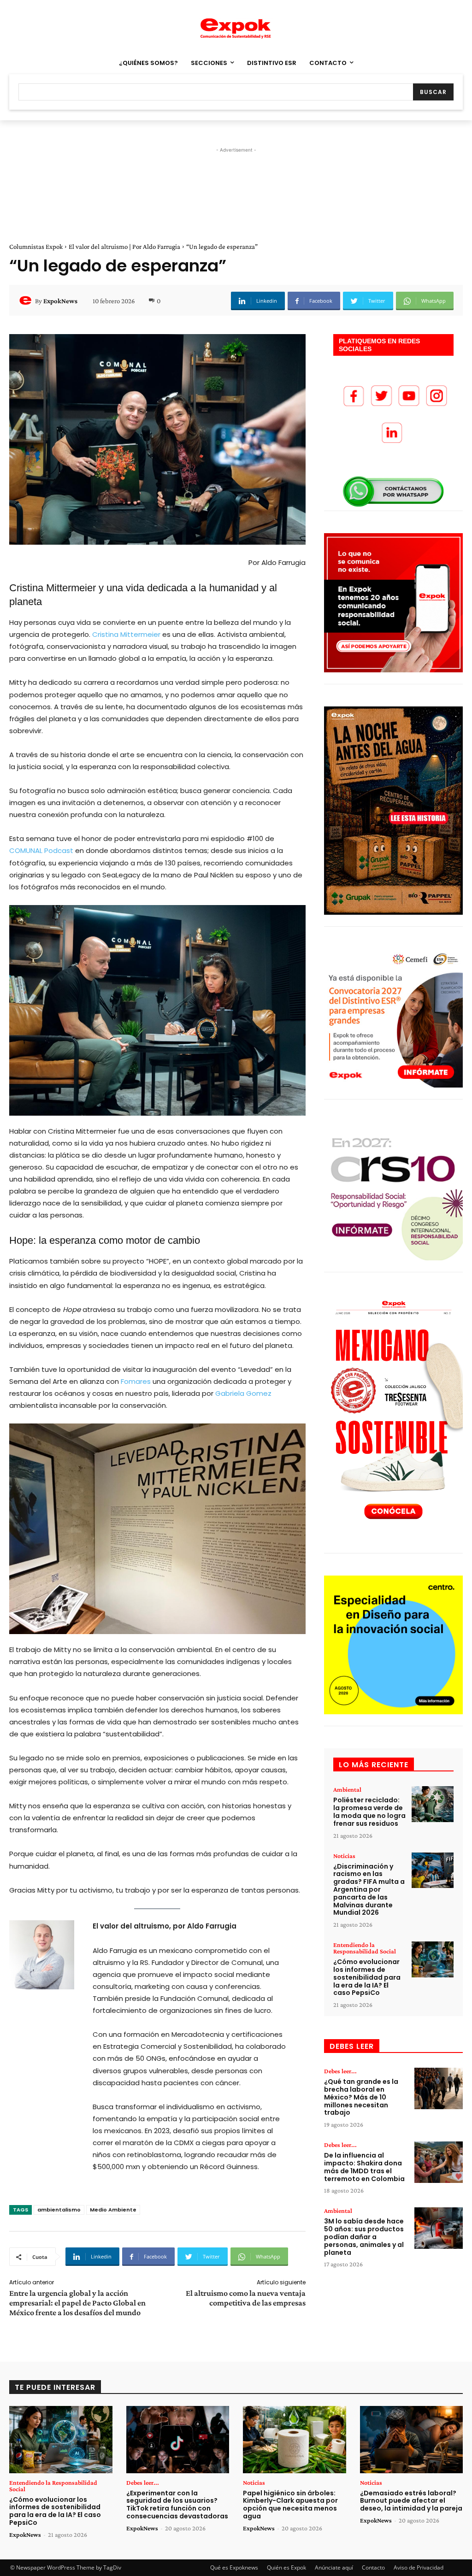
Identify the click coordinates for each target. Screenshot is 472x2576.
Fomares (135, 1381)
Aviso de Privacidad (419, 2567)
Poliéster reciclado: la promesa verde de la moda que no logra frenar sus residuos (369, 1811)
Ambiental (347, 1789)
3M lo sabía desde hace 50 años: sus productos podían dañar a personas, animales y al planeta (364, 2237)
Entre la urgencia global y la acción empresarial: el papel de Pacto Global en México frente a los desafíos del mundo (77, 2303)
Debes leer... (340, 2071)
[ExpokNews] (27, 301)
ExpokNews (60, 301)
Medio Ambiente (113, 2210)
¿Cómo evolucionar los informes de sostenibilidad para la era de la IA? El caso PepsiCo (367, 1977)
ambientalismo (59, 2210)
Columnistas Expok (36, 247)
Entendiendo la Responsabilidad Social (365, 1948)
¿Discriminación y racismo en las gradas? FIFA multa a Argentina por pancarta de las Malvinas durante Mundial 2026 (369, 1890)
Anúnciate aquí (334, 2567)
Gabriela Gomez (242, 1393)
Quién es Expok (286, 2567)
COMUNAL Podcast (41, 850)
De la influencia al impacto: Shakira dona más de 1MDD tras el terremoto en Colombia (364, 2167)
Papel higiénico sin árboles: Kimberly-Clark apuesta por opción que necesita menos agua (290, 2505)
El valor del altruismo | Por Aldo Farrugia (124, 247)
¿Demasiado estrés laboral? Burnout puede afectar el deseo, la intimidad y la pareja (411, 2501)
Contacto (373, 2567)
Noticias (344, 1856)
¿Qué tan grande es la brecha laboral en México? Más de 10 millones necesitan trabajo (361, 2097)
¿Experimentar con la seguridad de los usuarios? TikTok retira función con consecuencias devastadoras (177, 2505)
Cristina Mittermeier (125, 634)
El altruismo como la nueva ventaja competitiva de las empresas (246, 2298)
